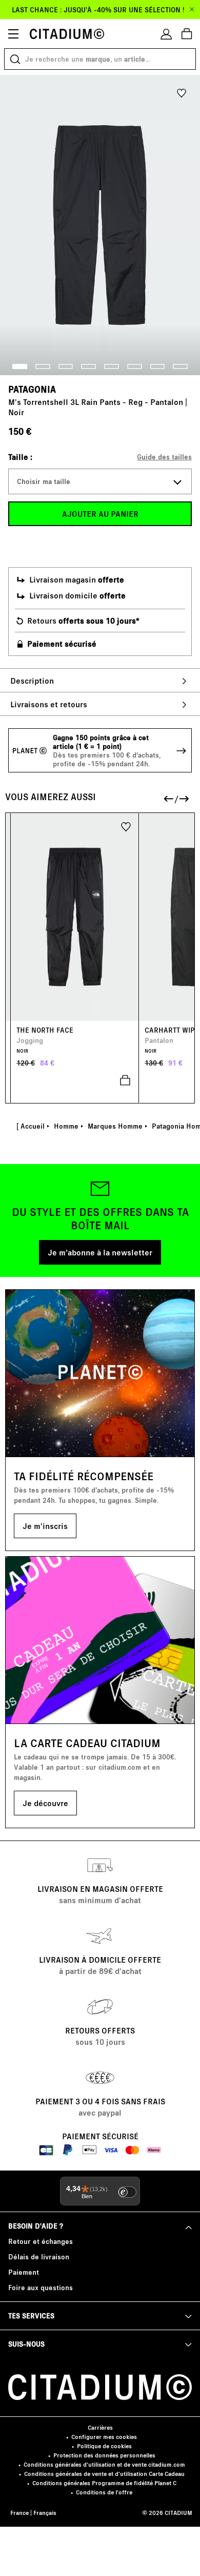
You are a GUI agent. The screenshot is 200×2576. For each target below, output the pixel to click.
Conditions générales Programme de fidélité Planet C (104, 2483)
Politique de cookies (104, 2446)
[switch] (127, 2192)
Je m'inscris (45, 1526)
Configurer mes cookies (104, 2437)
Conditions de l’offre (104, 2492)
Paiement (24, 2272)
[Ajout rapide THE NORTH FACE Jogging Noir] (75, 1080)
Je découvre (45, 1803)
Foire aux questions (41, 2287)
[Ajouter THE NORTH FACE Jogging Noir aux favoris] (126, 826)
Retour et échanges (41, 2241)
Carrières (100, 2427)
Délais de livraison (39, 2257)
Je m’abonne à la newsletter (100, 1252)
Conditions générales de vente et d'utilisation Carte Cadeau (104, 2474)
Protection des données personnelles (104, 2455)
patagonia (32, 389)
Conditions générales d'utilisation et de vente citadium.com (104, 2464)
